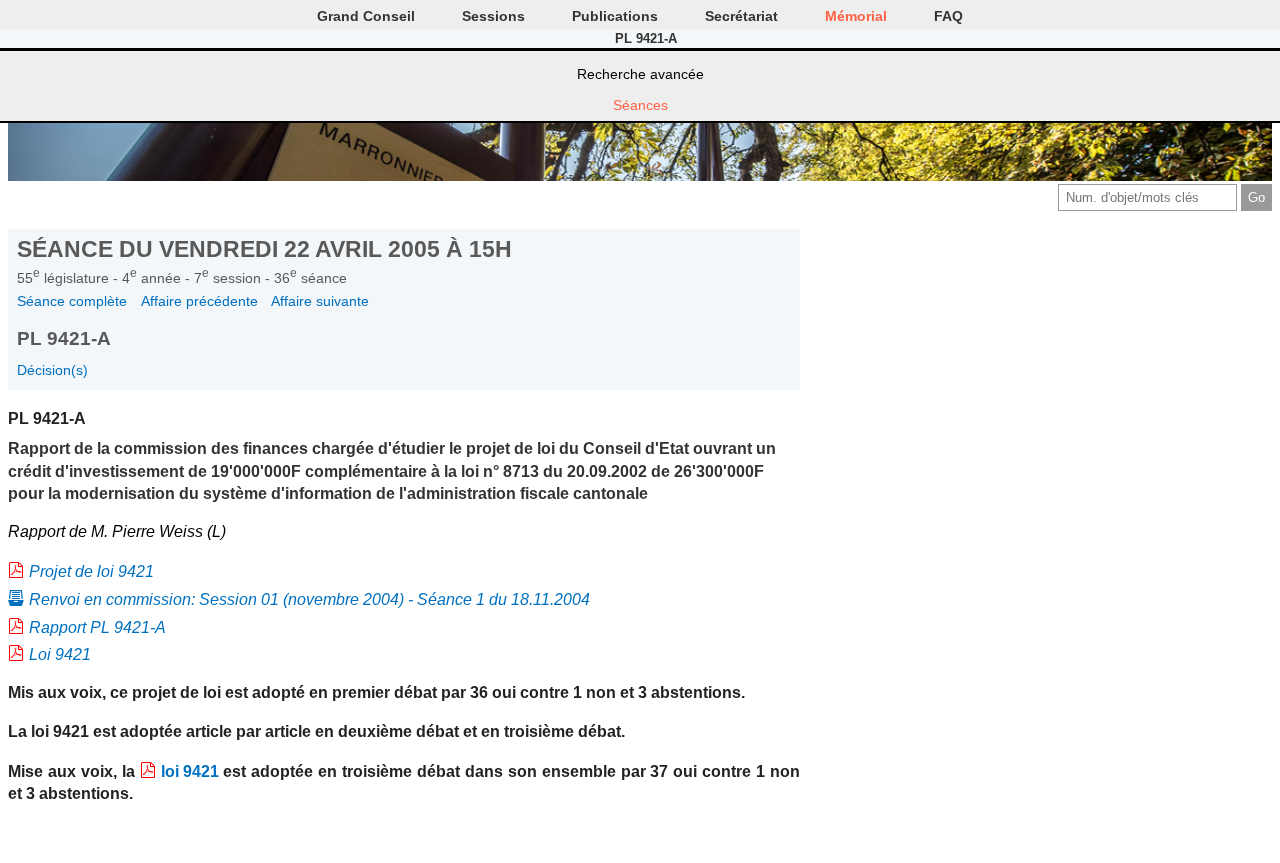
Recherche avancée (640, 74)
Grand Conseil (366, 16)
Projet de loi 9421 (91, 571)
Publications (615, 16)
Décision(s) (52, 370)
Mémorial (856, 16)
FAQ (948, 16)
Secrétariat (741, 16)
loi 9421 (190, 771)
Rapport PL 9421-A (97, 627)
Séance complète (72, 301)
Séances (640, 105)
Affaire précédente (199, 301)
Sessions (493, 16)
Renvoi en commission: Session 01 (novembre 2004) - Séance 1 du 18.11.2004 (309, 599)
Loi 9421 (60, 654)
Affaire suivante (320, 301)
